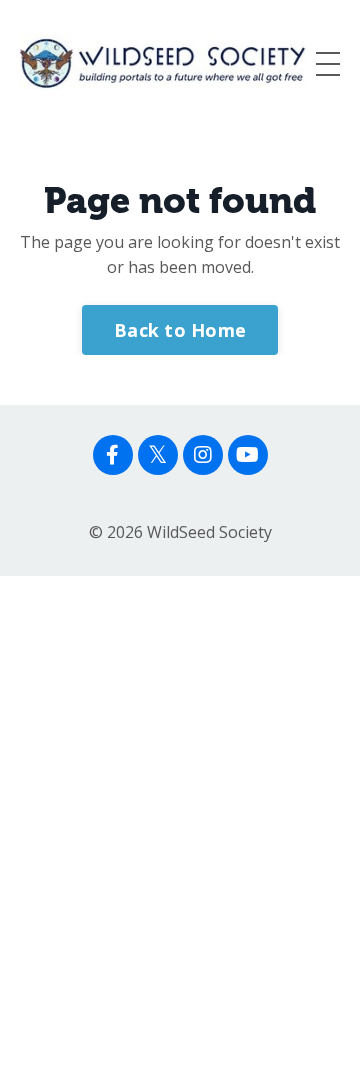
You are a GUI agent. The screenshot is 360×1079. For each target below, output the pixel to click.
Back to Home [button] (180, 330)
